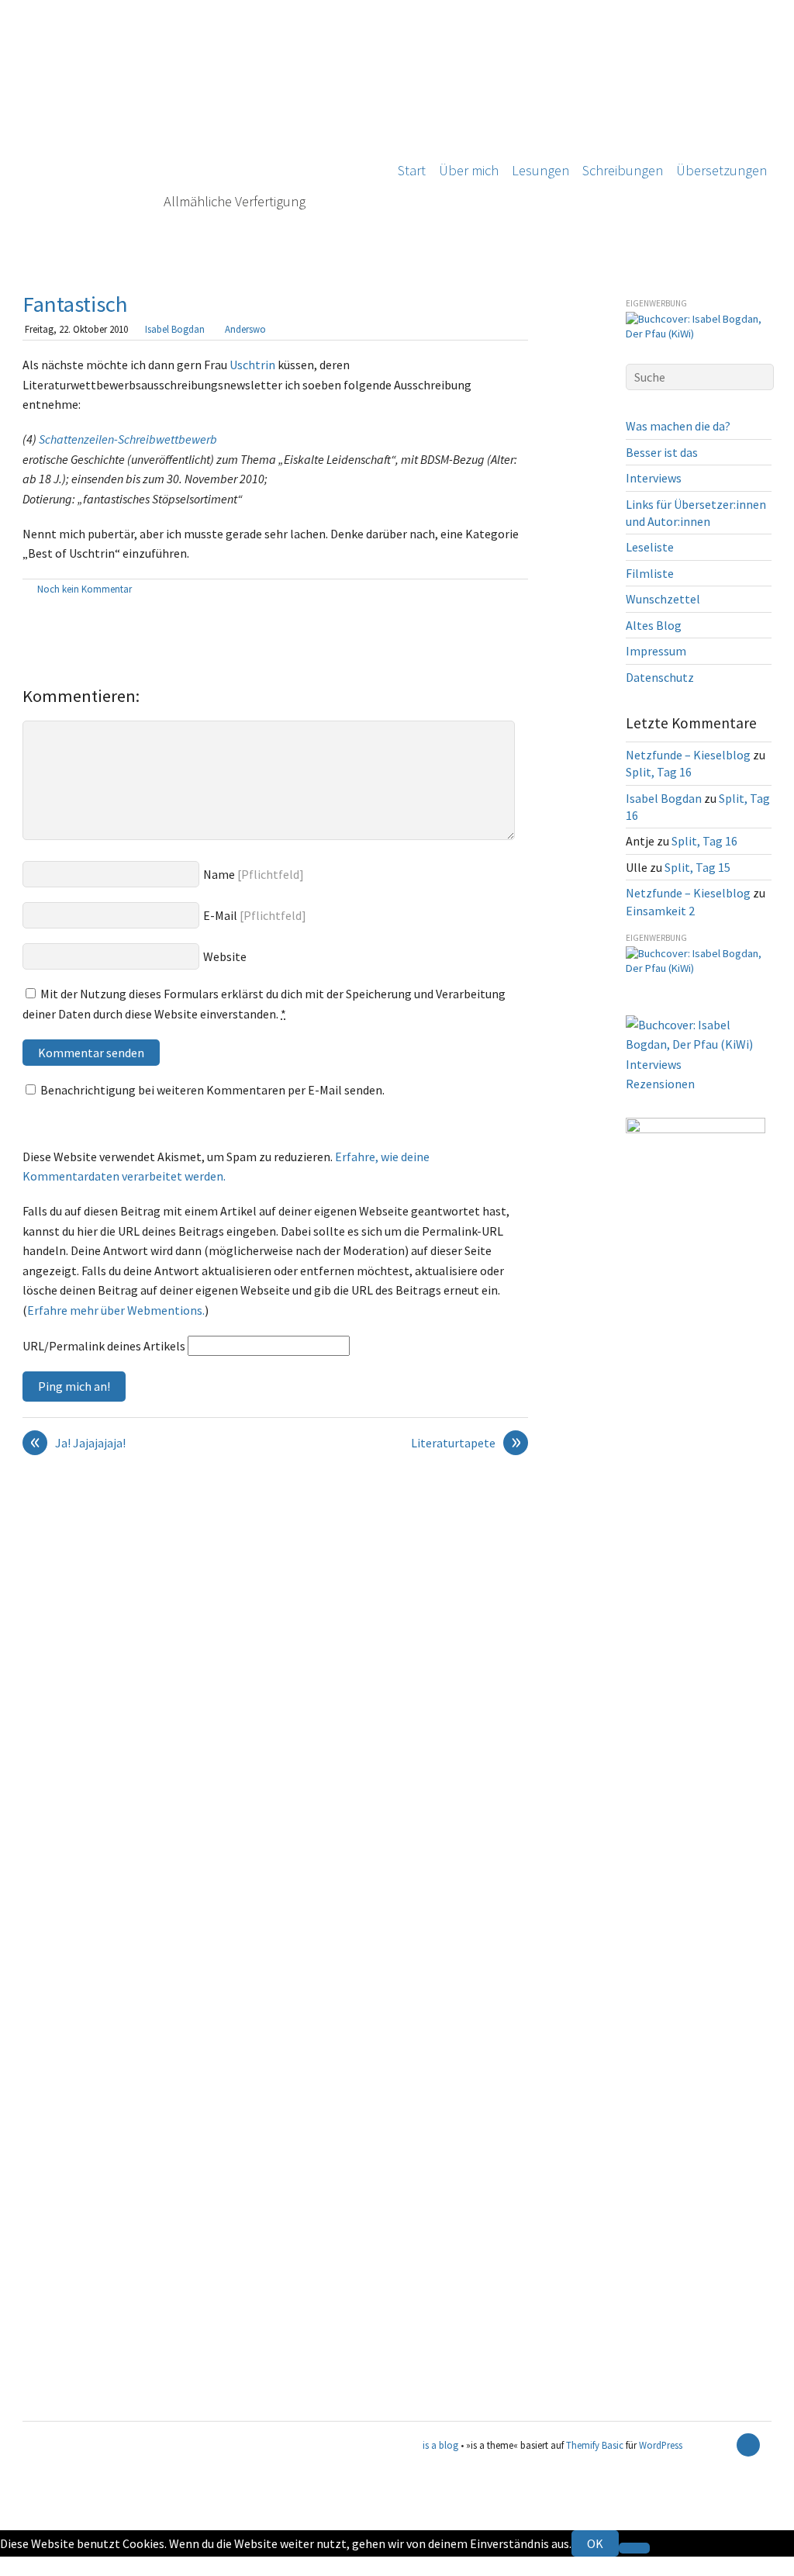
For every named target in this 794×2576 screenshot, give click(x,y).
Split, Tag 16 (659, 772)
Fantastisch (75, 304)
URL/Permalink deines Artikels (104, 1346)
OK (595, 2543)
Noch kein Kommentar (85, 589)
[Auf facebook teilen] (502, 590)
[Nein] (634, 2548)
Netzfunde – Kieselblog (688, 755)
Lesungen (540, 170)
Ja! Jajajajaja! (78, 1444)
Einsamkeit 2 (660, 911)
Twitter (20, 2566)
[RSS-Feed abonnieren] (721, 2445)
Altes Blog (654, 625)
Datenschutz (660, 677)
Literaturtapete (466, 1444)
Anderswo (245, 329)
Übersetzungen (722, 170)
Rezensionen (660, 1084)
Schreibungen (623, 170)
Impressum (656, 651)
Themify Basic (595, 2445)
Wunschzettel (663, 599)
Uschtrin (252, 365)
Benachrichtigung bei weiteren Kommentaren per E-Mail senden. (212, 1090)
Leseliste (650, 547)
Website (225, 956)
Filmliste (650, 573)
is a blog (197, 132)
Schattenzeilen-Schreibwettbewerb (128, 439)
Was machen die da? (678, 426)
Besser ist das (662, 452)
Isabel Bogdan (175, 329)
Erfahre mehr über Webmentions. (116, 1310)
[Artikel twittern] (520, 590)
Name (219, 874)
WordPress (661, 2445)
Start (412, 170)
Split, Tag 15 (697, 867)
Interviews (654, 478)
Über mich (469, 170)
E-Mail (220, 915)
